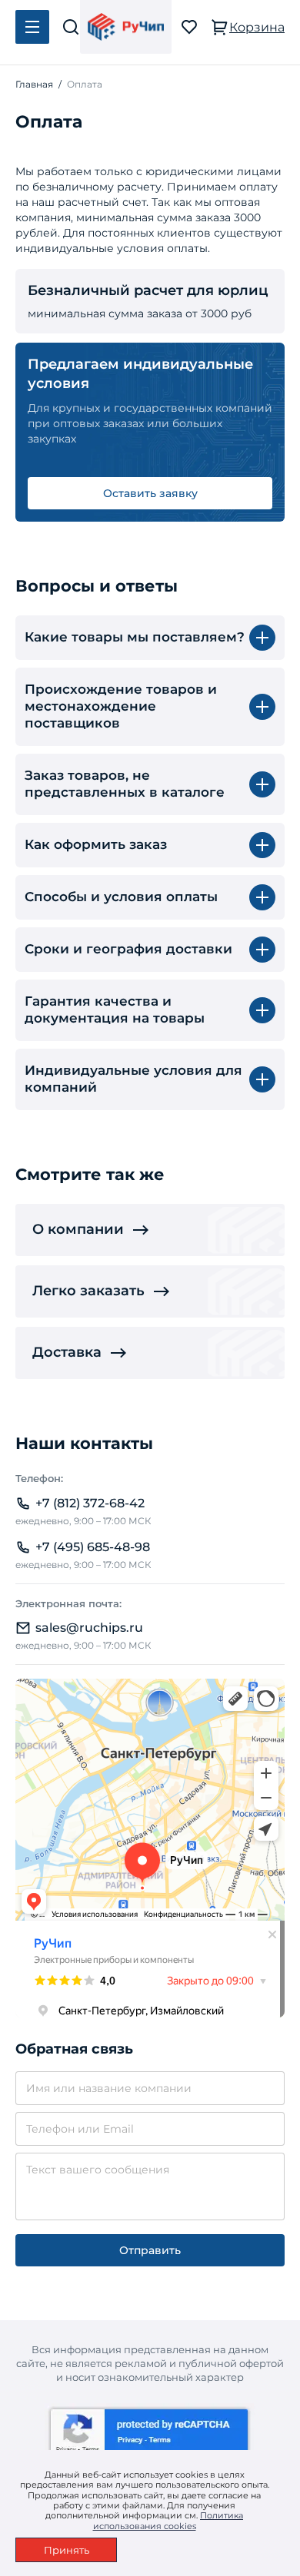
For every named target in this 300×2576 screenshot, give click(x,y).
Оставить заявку (150, 493)
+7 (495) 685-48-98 (93, 1547)
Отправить (150, 2250)
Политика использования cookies (168, 2520)
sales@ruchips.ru (89, 1628)
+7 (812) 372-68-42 (90, 1503)
